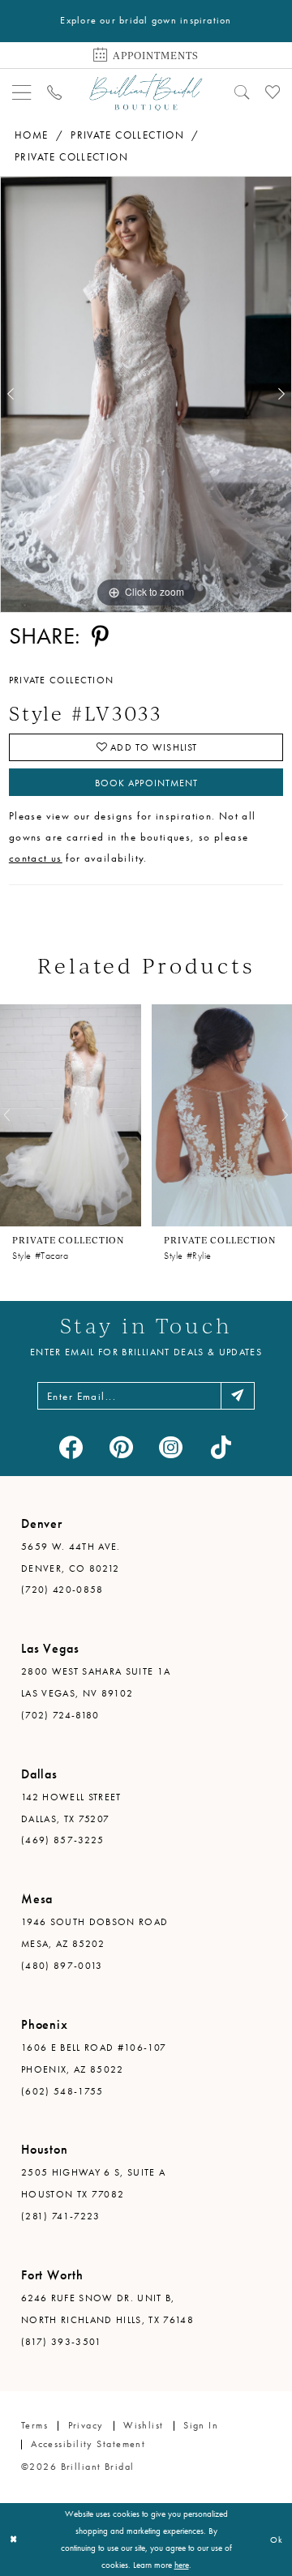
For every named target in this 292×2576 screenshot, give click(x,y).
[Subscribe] (238, 1396)
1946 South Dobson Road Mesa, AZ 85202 (94, 1933)
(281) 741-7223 (61, 2216)
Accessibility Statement (88, 2444)
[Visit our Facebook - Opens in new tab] (71, 1448)
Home (32, 135)
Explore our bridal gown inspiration (146, 20)
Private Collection (127, 135)
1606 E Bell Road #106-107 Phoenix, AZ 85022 (94, 2058)
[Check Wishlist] (272, 92)
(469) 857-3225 (63, 1840)
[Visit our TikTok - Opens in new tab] (221, 1448)
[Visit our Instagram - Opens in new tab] (171, 1448)
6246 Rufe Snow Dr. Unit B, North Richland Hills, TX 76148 (107, 2309)
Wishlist (144, 2425)
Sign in (201, 2425)
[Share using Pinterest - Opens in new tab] (100, 636)
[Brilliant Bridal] (146, 92)
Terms (34, 2425)
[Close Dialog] (13, 2540)
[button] (22, 92)
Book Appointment (147, 783)
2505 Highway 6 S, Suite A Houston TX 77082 (93, 2183)
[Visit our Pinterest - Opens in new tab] (122, 1448)
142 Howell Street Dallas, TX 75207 (71, 1808)
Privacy (86, 2425)
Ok (277, 2540)
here (182, 2565)
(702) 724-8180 (60, 1715)
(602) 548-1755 (62, 2091)
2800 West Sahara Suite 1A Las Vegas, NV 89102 (96, 1682)
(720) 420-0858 (62, 1590)
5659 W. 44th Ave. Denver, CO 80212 (71, 1558)
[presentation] (71, 1116)
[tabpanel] (146, 394)
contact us (36, 858)
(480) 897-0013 (62, 1966)
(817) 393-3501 (62, 2342)
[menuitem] (22, 92)
